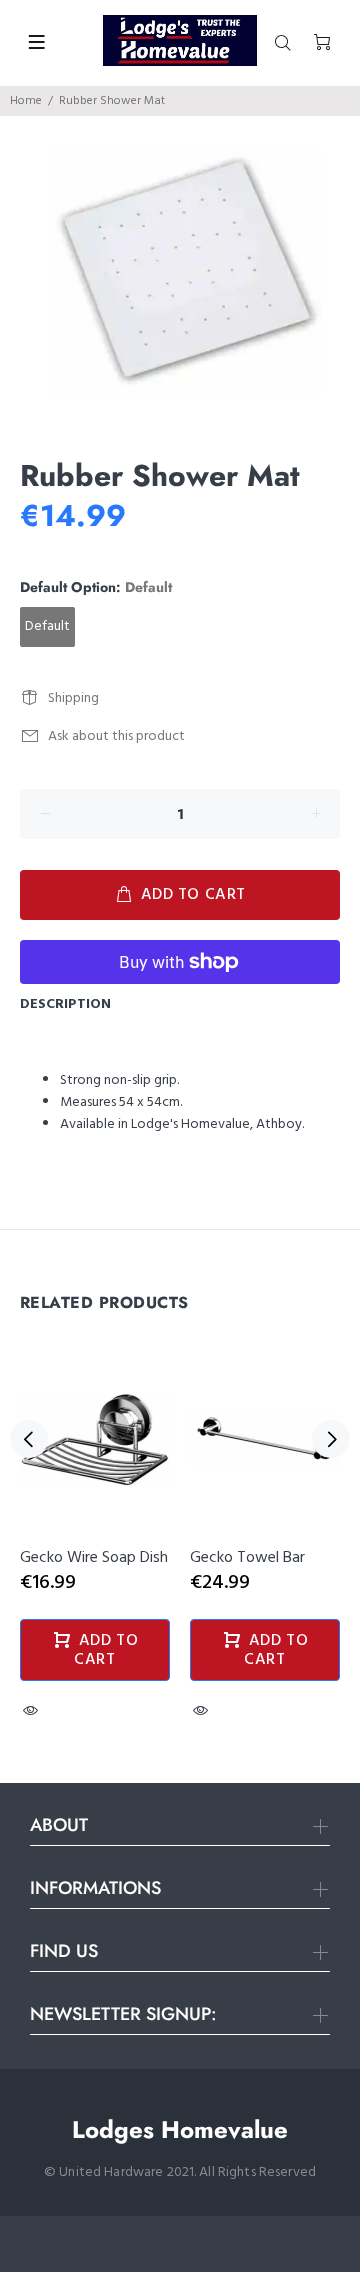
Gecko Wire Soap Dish (94, 1558)
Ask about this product (116, 736)
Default (47, 626)
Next (331, 1439)
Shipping (73, 698)
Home (26, 101)
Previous (29, 1439)
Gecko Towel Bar (247, 1558)
